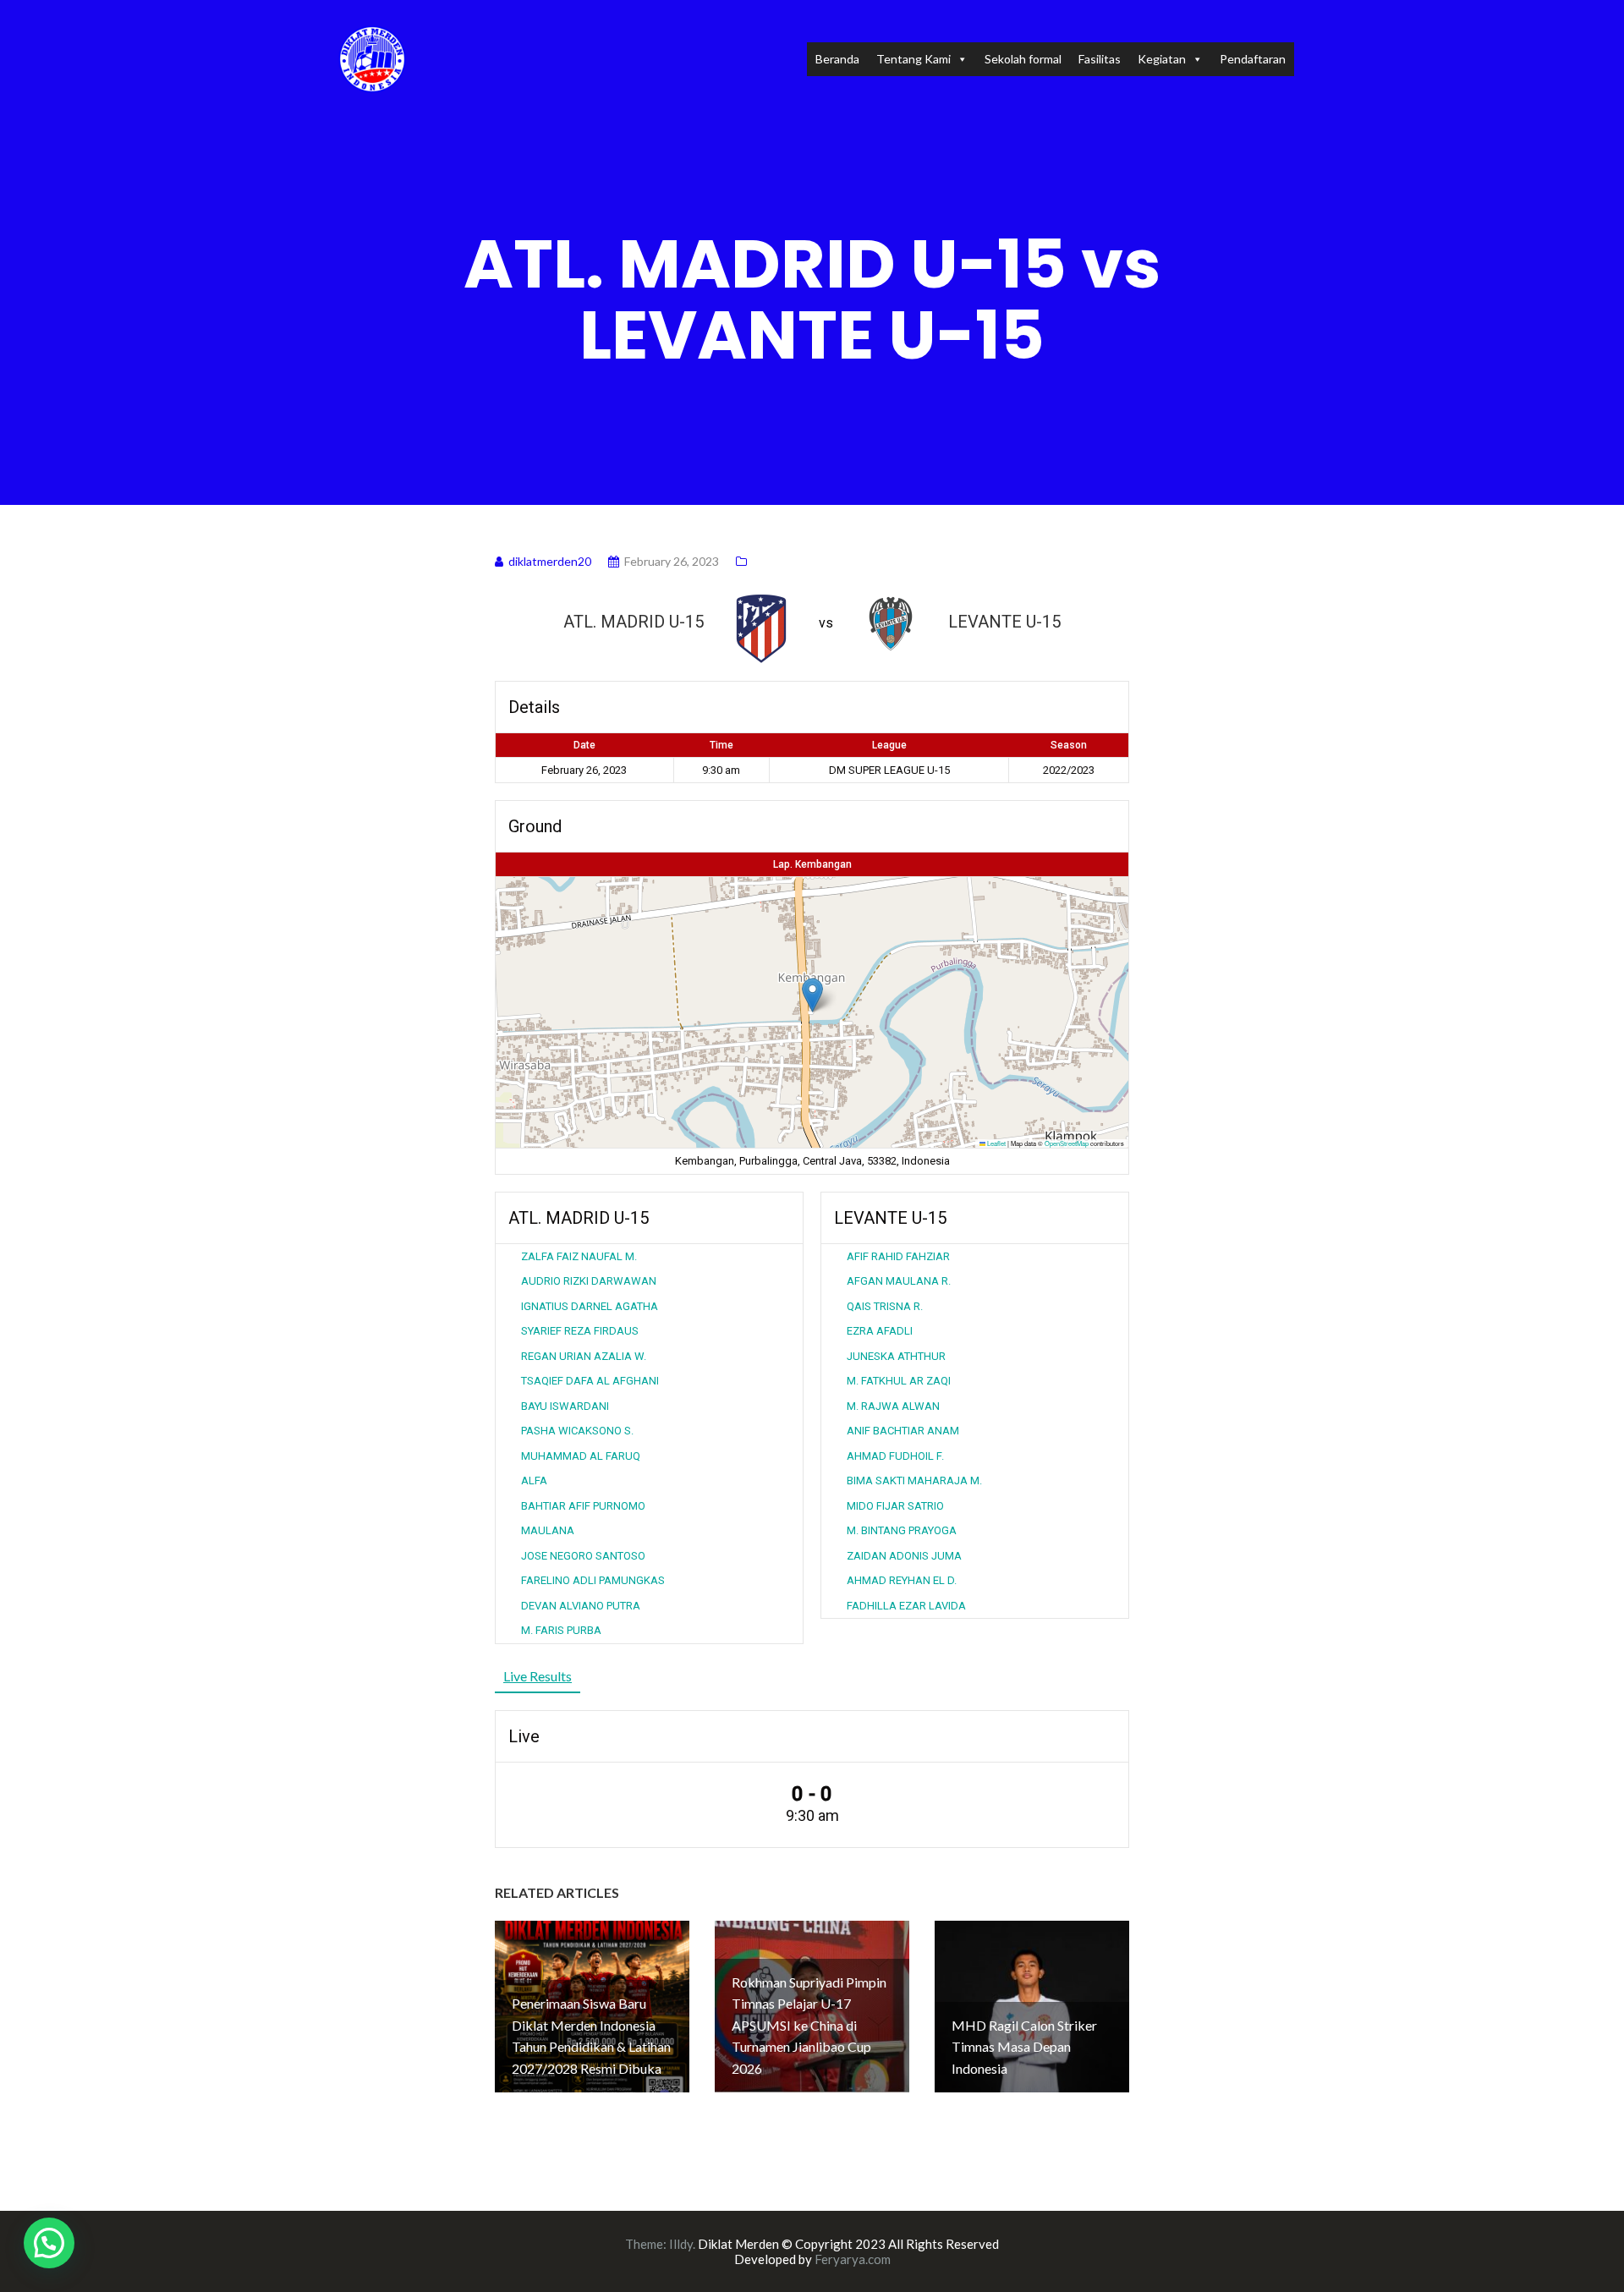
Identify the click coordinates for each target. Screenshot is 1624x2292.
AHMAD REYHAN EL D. (902, 1580)
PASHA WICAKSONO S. (577, 1431)
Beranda (837, 59)
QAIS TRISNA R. (885, 1306)
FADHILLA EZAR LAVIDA (906, 1606)
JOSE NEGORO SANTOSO (583, 1556)
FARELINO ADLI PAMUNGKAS (593, 1580)
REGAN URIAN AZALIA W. (584, 1356)
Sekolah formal (1023, 59)
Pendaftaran (1253, 59)
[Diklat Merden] (372, 57)
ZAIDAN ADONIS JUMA (904, 1556)
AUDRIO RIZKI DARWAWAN (589, 1281)
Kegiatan (1162, 59)
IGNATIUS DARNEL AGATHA (590, 1306)
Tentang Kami (913, 59)
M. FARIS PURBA (561, 1630)
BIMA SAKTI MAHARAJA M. (914, 1480)
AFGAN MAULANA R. (899, 1281)
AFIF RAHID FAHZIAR (898, 1256)
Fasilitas (1100, 59)
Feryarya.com (853, 2259)
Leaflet (996, 1143)
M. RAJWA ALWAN (893, 1406)
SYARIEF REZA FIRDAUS (580, 1331)
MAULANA (548, 1530)
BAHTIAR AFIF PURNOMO (583, 1506)
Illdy (681, 2244)
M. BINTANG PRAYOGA (902, 1530)
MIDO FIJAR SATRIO (895, 1506)
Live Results (538, 1676)
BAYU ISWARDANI (565, 1406)
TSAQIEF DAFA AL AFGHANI (590, 1381)
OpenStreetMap (1067, 1143)
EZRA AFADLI (880, 1331)
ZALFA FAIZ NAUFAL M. (579, 1256)
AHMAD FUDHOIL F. (895, 1456)
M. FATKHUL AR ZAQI (899, 1381)
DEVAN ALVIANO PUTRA (581, 1606)
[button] (812, 995)
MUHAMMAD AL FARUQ (581, 1456)
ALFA (534, 1480)
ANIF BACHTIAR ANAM (903, 1431)
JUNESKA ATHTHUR (896, 1356)
